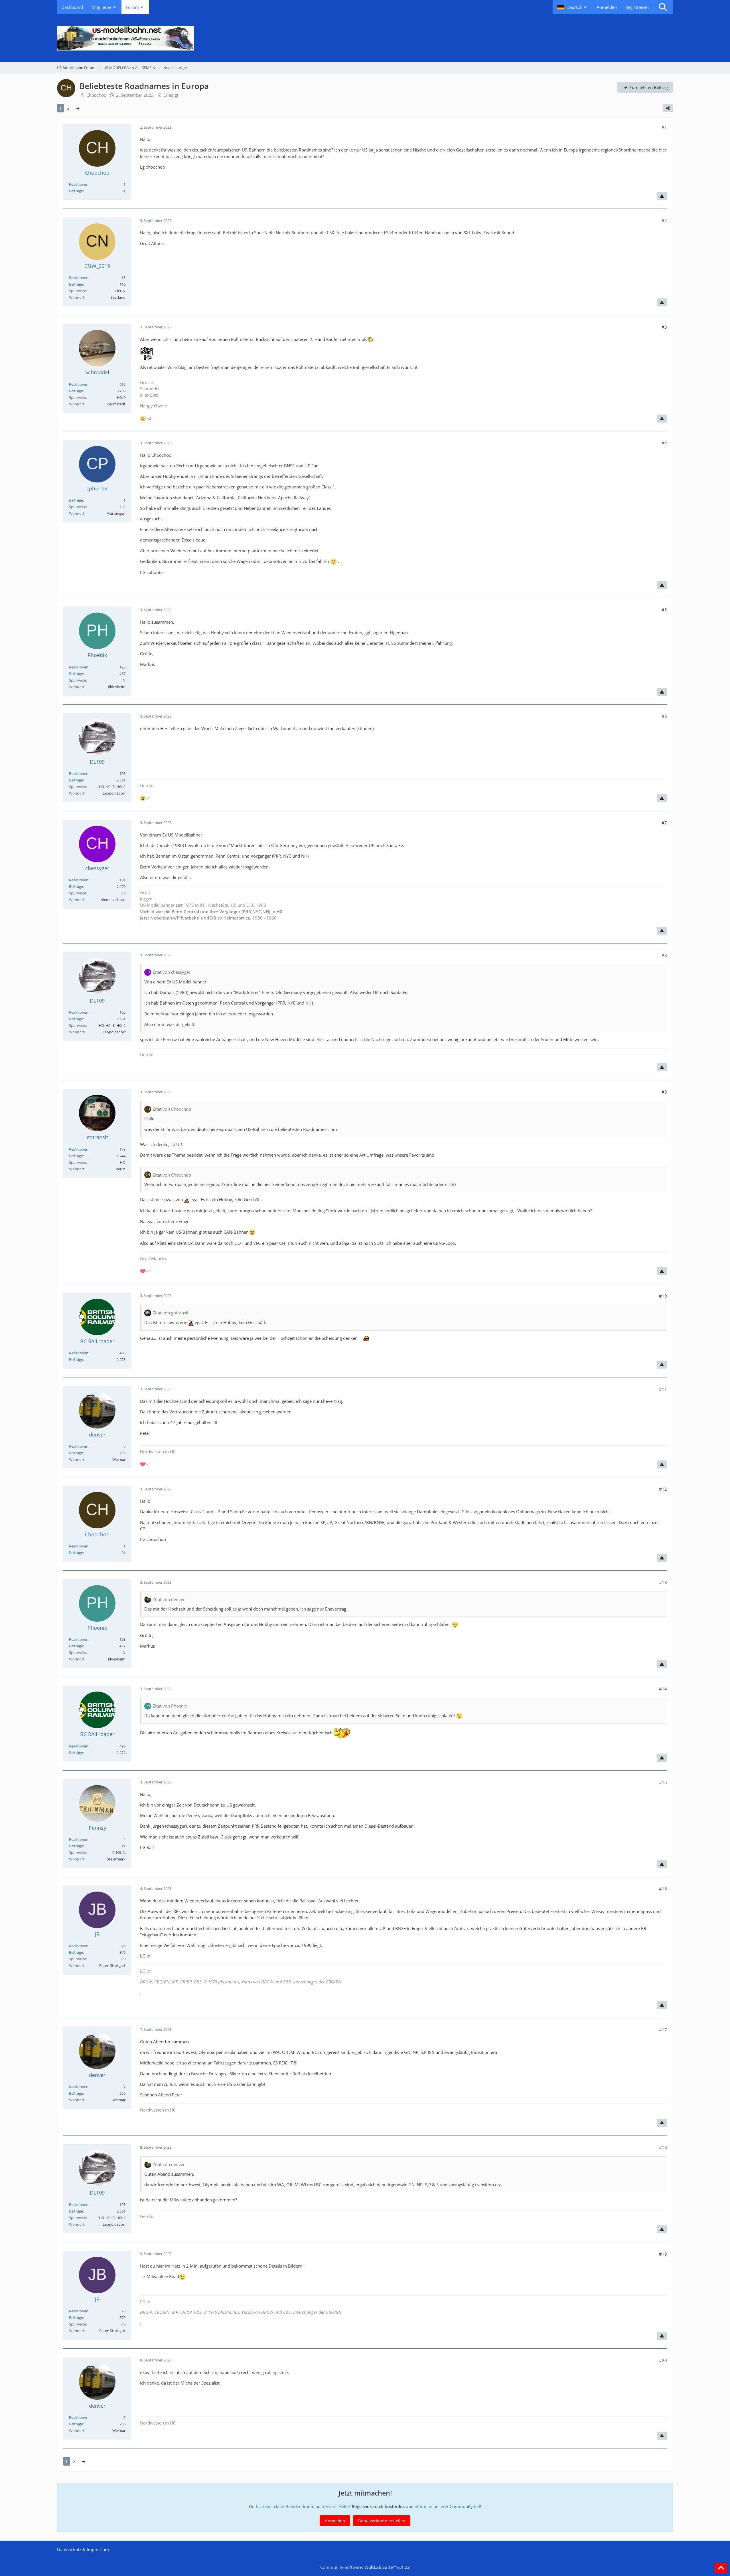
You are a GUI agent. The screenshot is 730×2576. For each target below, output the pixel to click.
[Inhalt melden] (662, 196)
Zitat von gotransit (171, 1313)
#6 (664, 716)
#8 (664, 955)
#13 (663, 1582)
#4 (664, 443)
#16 (663, 1889)
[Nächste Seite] (78, 108)
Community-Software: (365, 2567)
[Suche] (663, 7)
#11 (663, 1389)
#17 (663, 2030)
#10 (663, 1296)
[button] (573, 7)
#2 (664, 221)
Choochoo (96, 95)
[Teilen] (668, 108)
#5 (664, 610)
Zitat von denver (169, 1599)
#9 (664, 1092)
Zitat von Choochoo (172, 1109)
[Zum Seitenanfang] (721, 2568)
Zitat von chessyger (172, 972)
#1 (664, 127)
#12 (663, 1489)
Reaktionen (79, 184)
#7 (664, 823)
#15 (663, 1782)
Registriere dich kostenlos (378, 2506)
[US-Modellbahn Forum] (365, 38)
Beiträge (76, 191)
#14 (663, 1689)
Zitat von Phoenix (170, 1706)
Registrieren (637, 7)
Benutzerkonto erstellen (382, 2521)
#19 (663, 2254)
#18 (663, 2147)
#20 (663, 2360)
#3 (664, 327)
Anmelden (607, 7)
